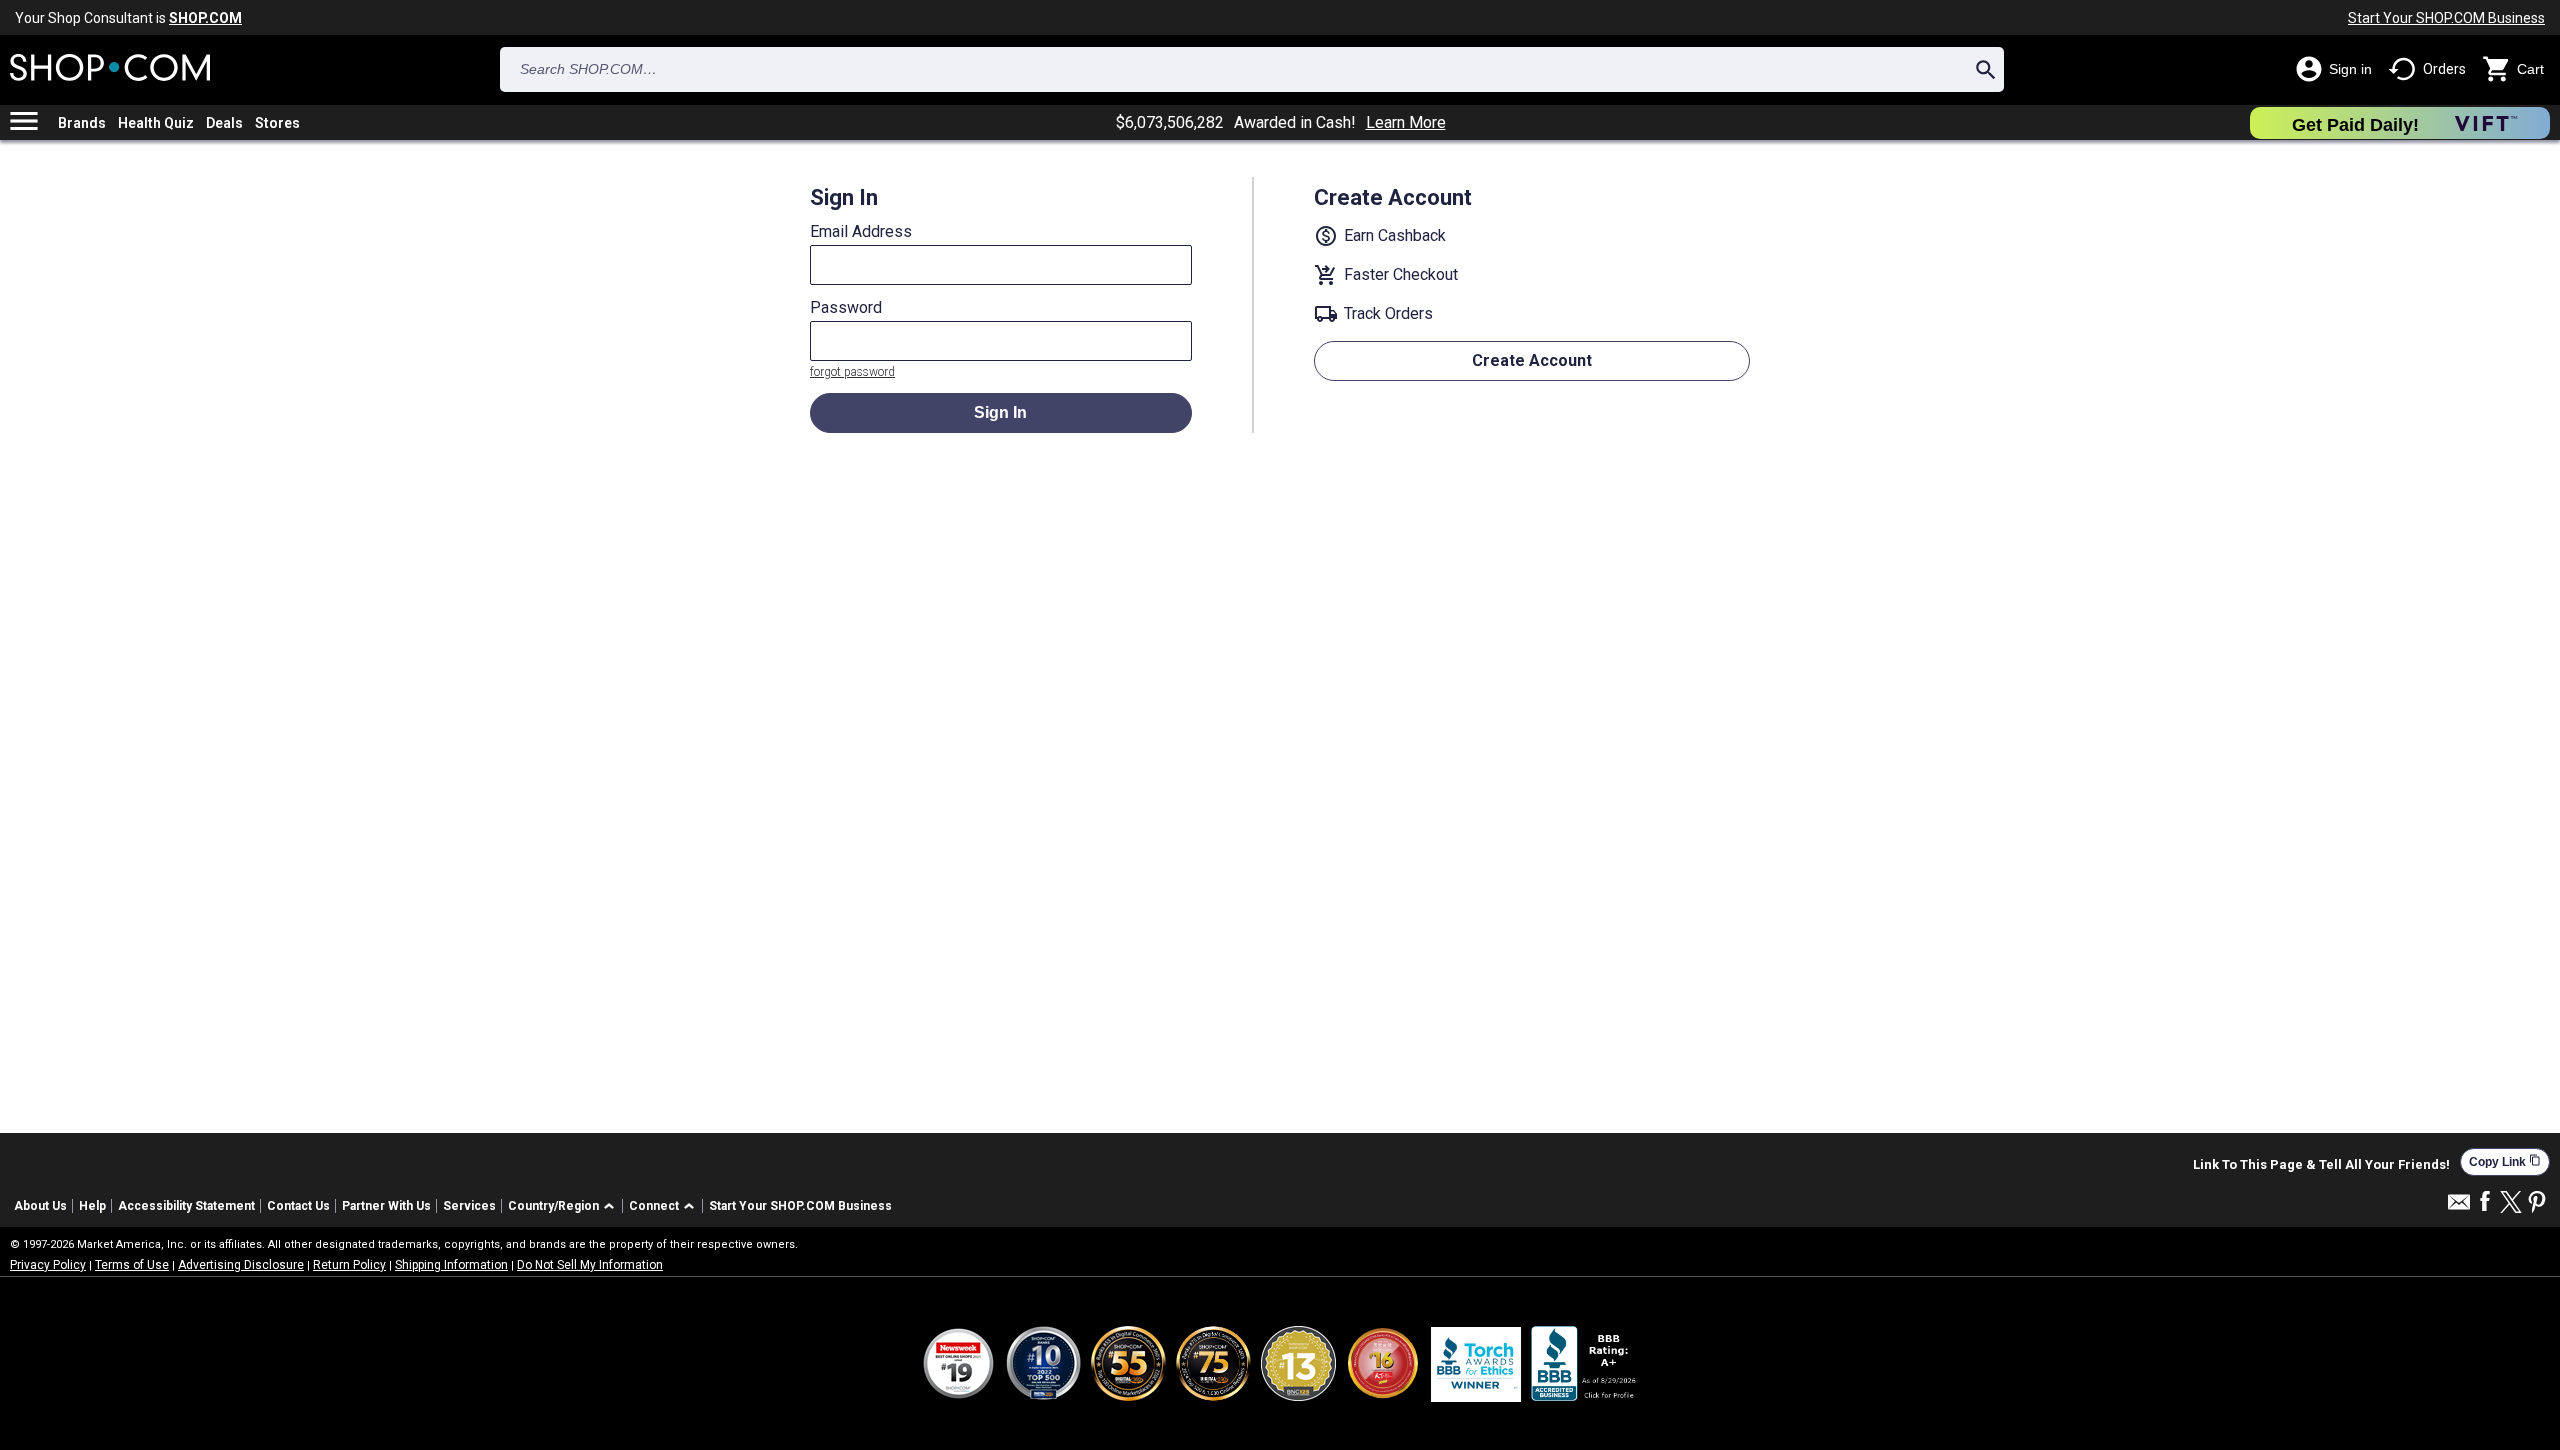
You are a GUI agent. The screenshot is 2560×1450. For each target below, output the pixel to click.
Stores (277, 123)
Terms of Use (132, 1265)
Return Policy (349, 1265)
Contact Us (298, 1206)
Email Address (861, 232)
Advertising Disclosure (241, 1265)
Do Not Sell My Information (590, 1265)
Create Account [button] (1532, 360)
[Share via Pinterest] (2537, 1203)
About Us (40, 1206)
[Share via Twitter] (2511, 1203)
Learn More (1406, 123)
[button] (564, 1206)
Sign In (1000, 412)
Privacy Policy (48, 1265)
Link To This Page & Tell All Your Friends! (2321, 1165)
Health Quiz (156, 123)
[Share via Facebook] (2485, 1202)
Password (846, 308)
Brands (82, 123)
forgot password (852, 372)
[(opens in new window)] (1585, 1363)
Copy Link (2505, 1161)
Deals (224, 123)
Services (469, 1206)
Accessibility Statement (186, 1206)
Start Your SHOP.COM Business (2446, 18)
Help (92, 1206)
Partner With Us (386, 1206)
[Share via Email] (2459, 1207)
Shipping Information (451, 1265)
